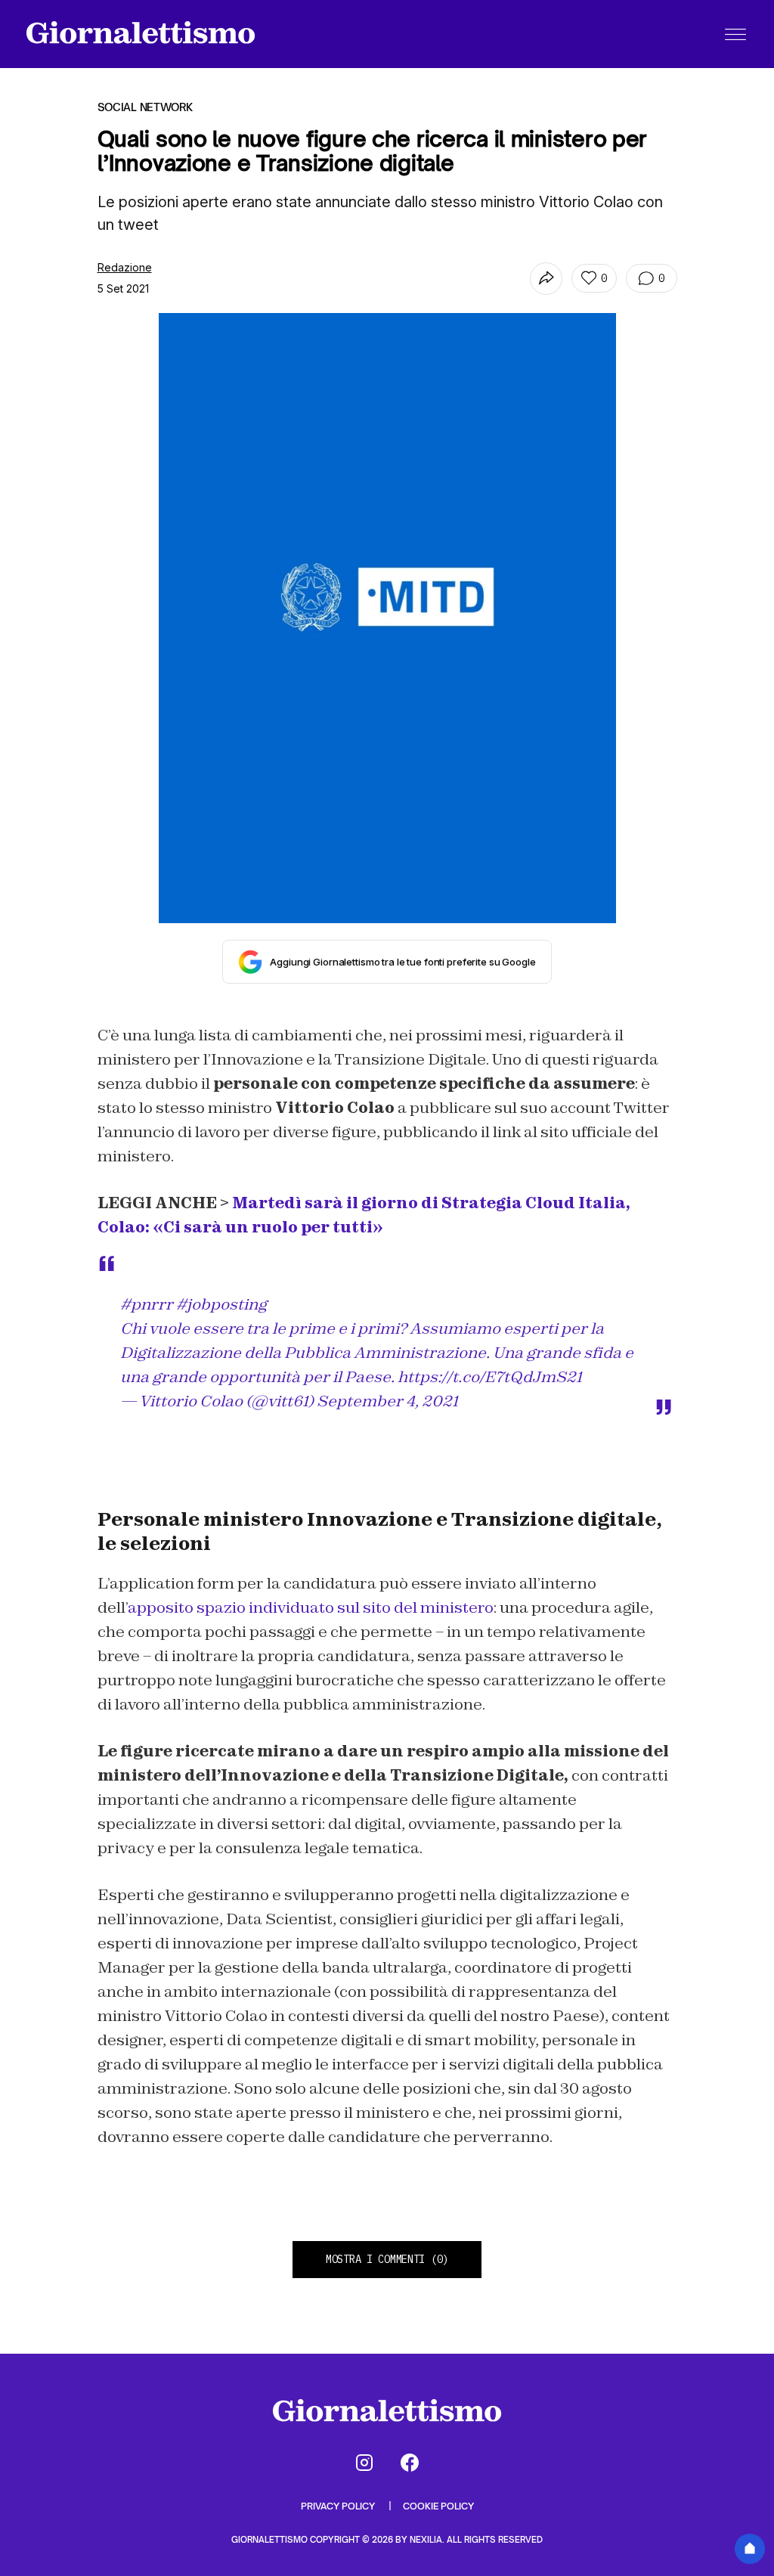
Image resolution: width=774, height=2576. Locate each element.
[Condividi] (546, 279)
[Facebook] (410, 2463)
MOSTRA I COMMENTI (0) (387, 2259)
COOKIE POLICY (438, 2506)
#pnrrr (147, 1304)
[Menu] (735, 34)
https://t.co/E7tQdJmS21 (490, 1377)
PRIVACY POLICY (339, 2506)
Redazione (125, 267)
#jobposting (221, 1304)
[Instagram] (364, 2463)
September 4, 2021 (387, 1401)
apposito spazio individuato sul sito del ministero (311, 1607)
